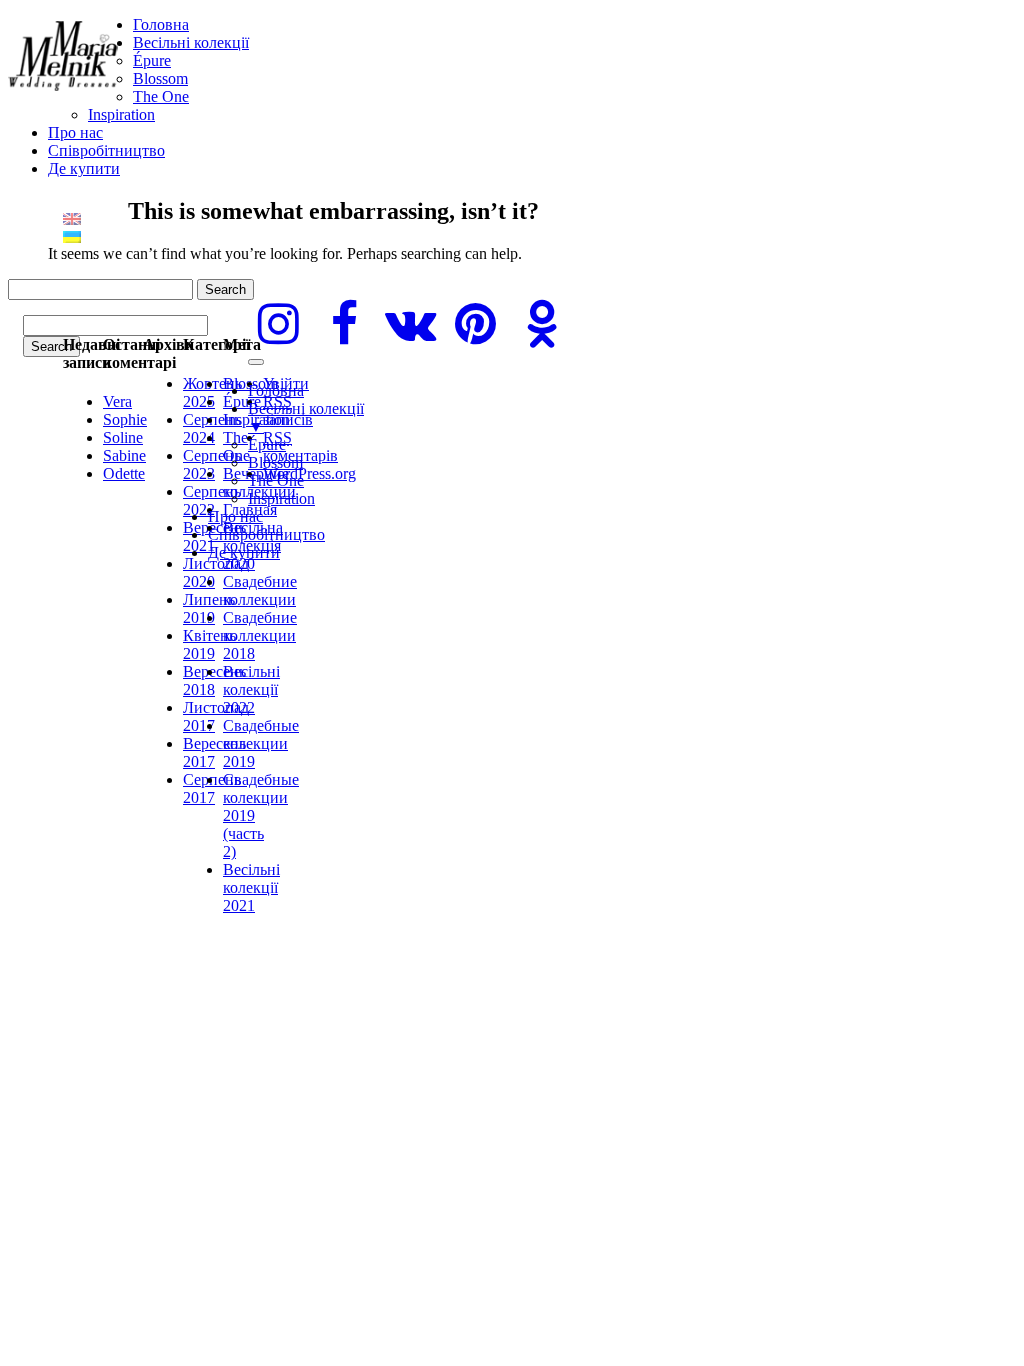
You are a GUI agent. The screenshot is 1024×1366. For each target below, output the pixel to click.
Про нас (75, 132)
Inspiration (121, 114)
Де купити (84, 168)
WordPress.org (309, 473)
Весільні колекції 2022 (251, 689)
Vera (117, 401)
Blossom (160, 78)
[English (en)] (72, 217)
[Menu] (256, 362)
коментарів (300, 446)
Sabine (124, 455)
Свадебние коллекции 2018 (260, 635)
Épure (152, 60)
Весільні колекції (191, 42)
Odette (124, 473)
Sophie (125, 419)
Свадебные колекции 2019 (261, 743)
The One (161, 96)
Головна (161, 24)
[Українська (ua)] (72, 235)
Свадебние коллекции (260, 590)
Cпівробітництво (106, 150)
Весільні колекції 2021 (251, 887)
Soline (123, 437)
